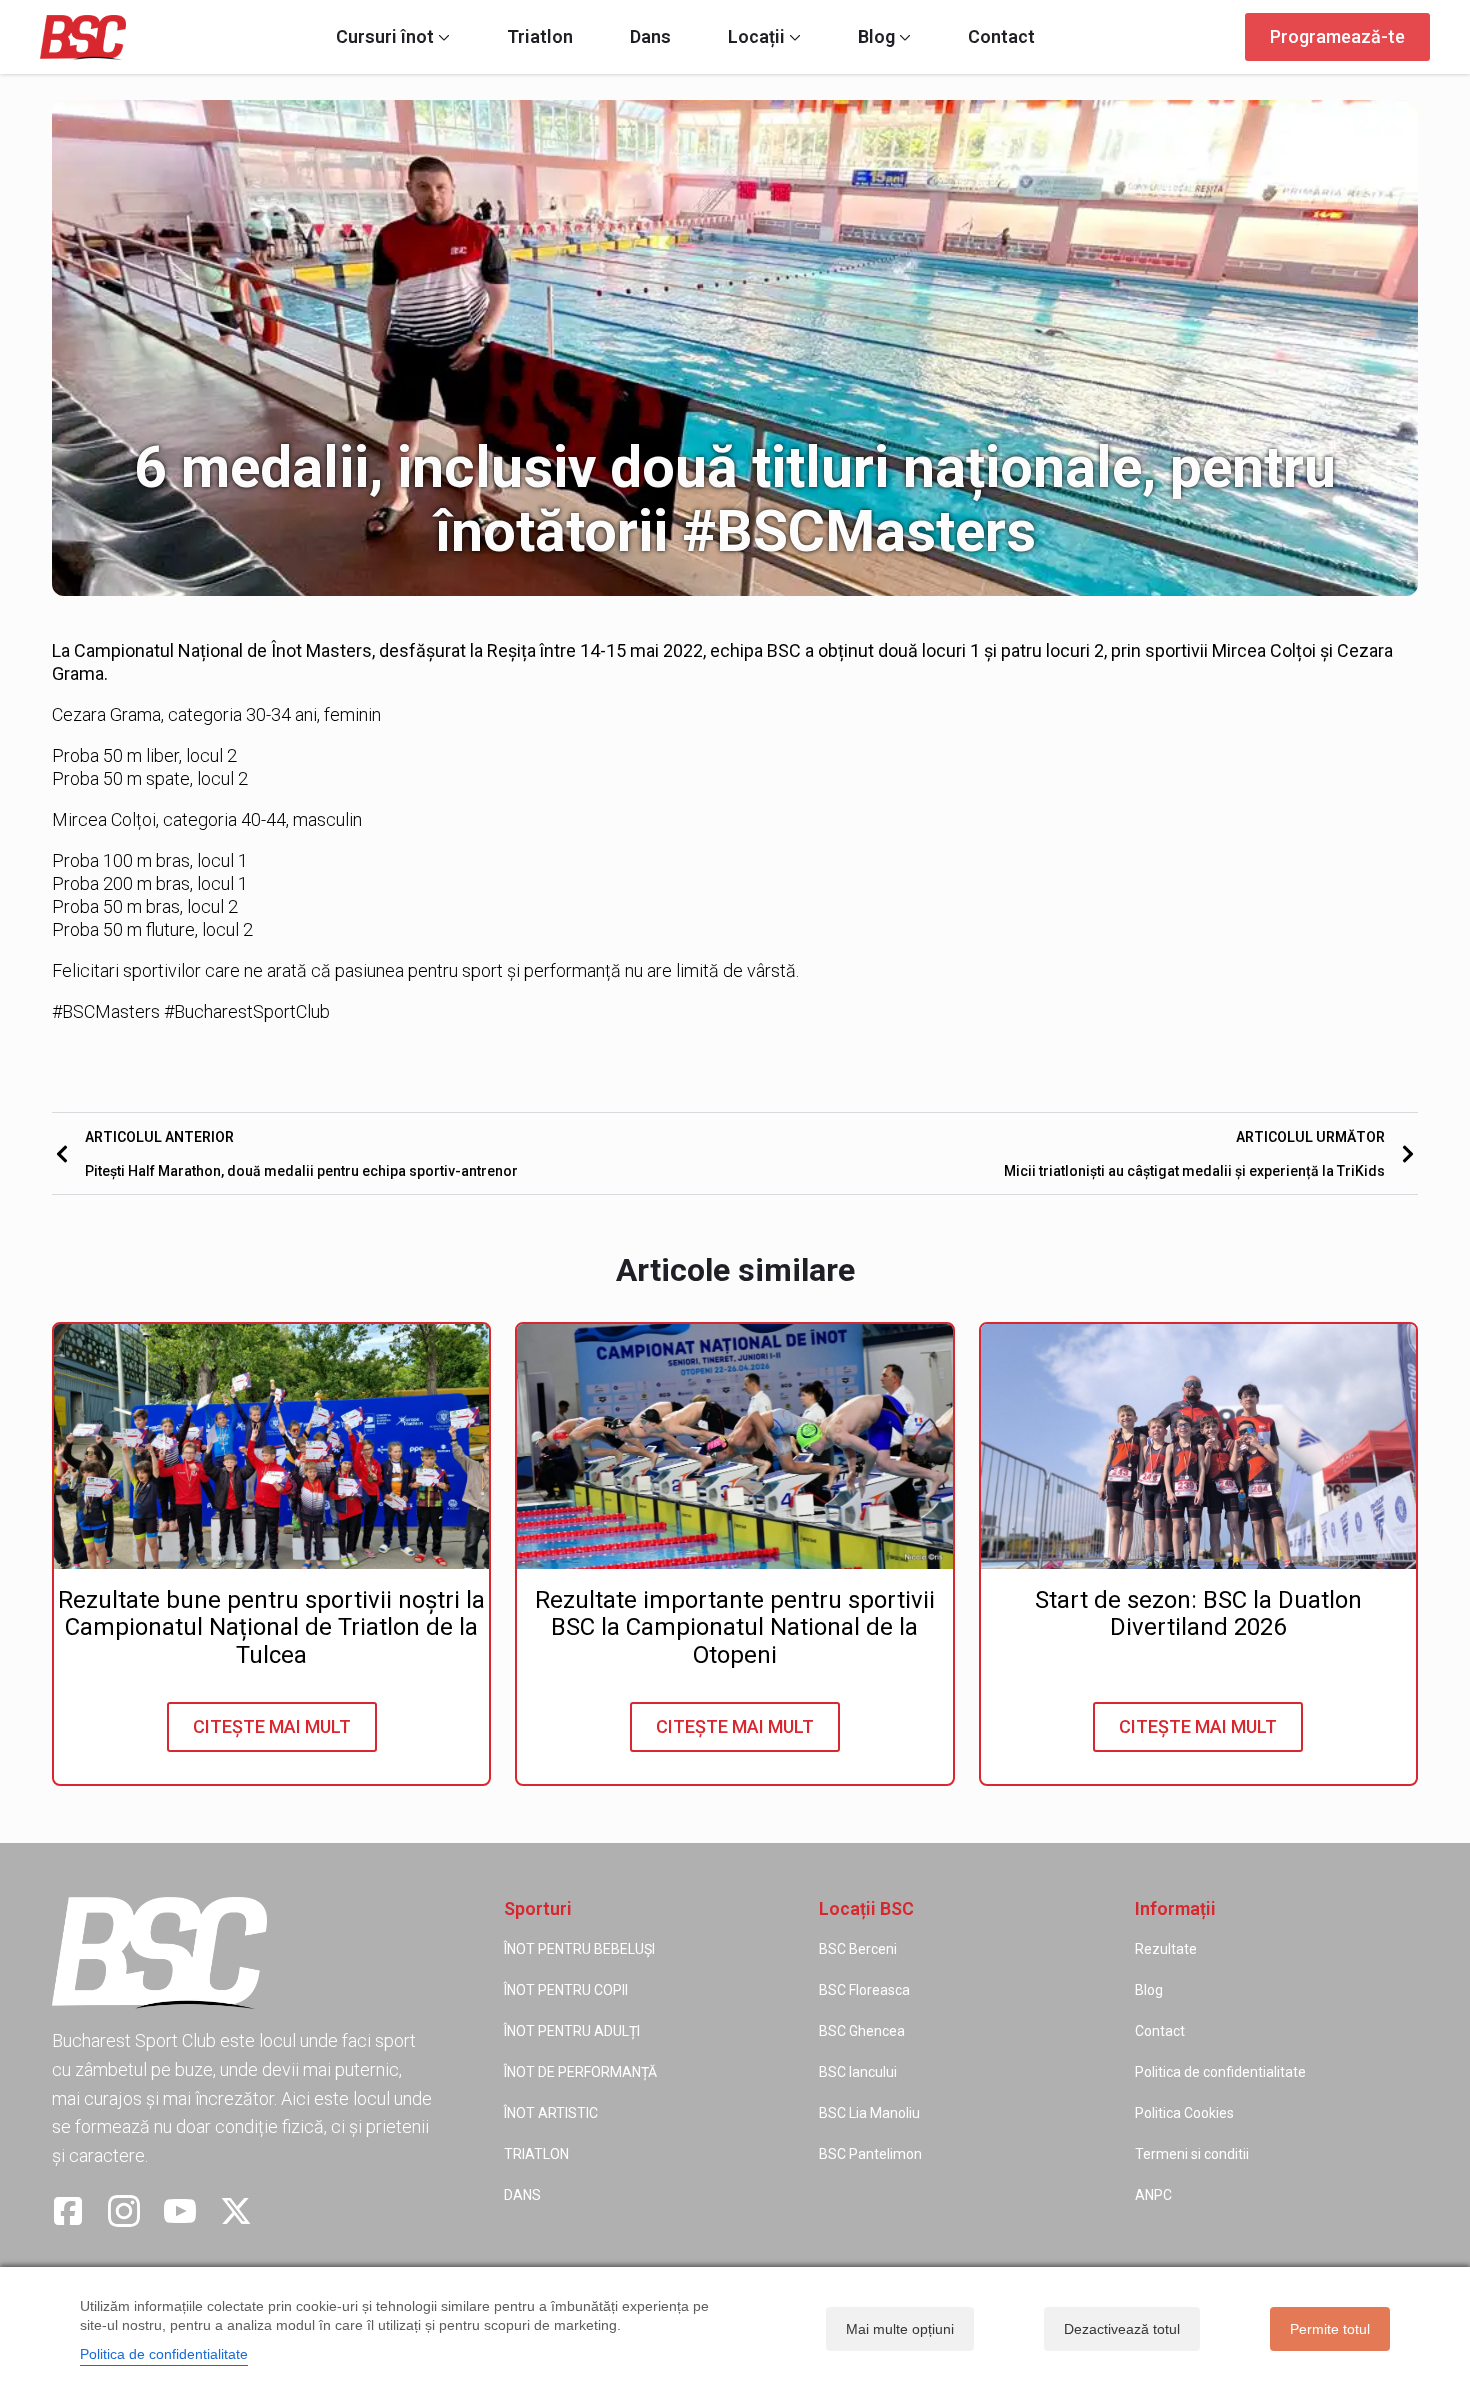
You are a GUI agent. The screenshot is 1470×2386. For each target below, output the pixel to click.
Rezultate (1166, 1949)
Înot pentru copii (566, 1990)
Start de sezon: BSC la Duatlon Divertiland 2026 (1198, 1614)
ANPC (1153, 2195)
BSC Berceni (858, 1949)
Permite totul (1330, 2329)
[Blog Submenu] (903, 37)
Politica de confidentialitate (1220, 2072)
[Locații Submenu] (793, 37)
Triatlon (540, 37)
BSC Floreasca (864, 1990)
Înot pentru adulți (572, 2031)
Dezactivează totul (1122, 2329)
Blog (876, 37)
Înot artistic (551, 2113)
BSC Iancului (858, 2072)
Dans (650, 37)
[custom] (68, 2211)
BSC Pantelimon (870, 2154)
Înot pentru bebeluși (579, 1949)
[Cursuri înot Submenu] (442, 37)
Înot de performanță (580, 2072)
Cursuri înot (385, 37)
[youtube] (180, 2211)
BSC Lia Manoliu (869, 2113)
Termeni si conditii (1192, 2154)
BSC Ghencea (862, 2031)
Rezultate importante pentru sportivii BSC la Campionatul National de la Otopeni (735, 1628)
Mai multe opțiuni (900, 2329)
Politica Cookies (1184, 2113)
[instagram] (124, 2211)
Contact (1001, 37)
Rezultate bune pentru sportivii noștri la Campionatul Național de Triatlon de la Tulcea (271, 1628)
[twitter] (236, 2211)
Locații (756, 37)
